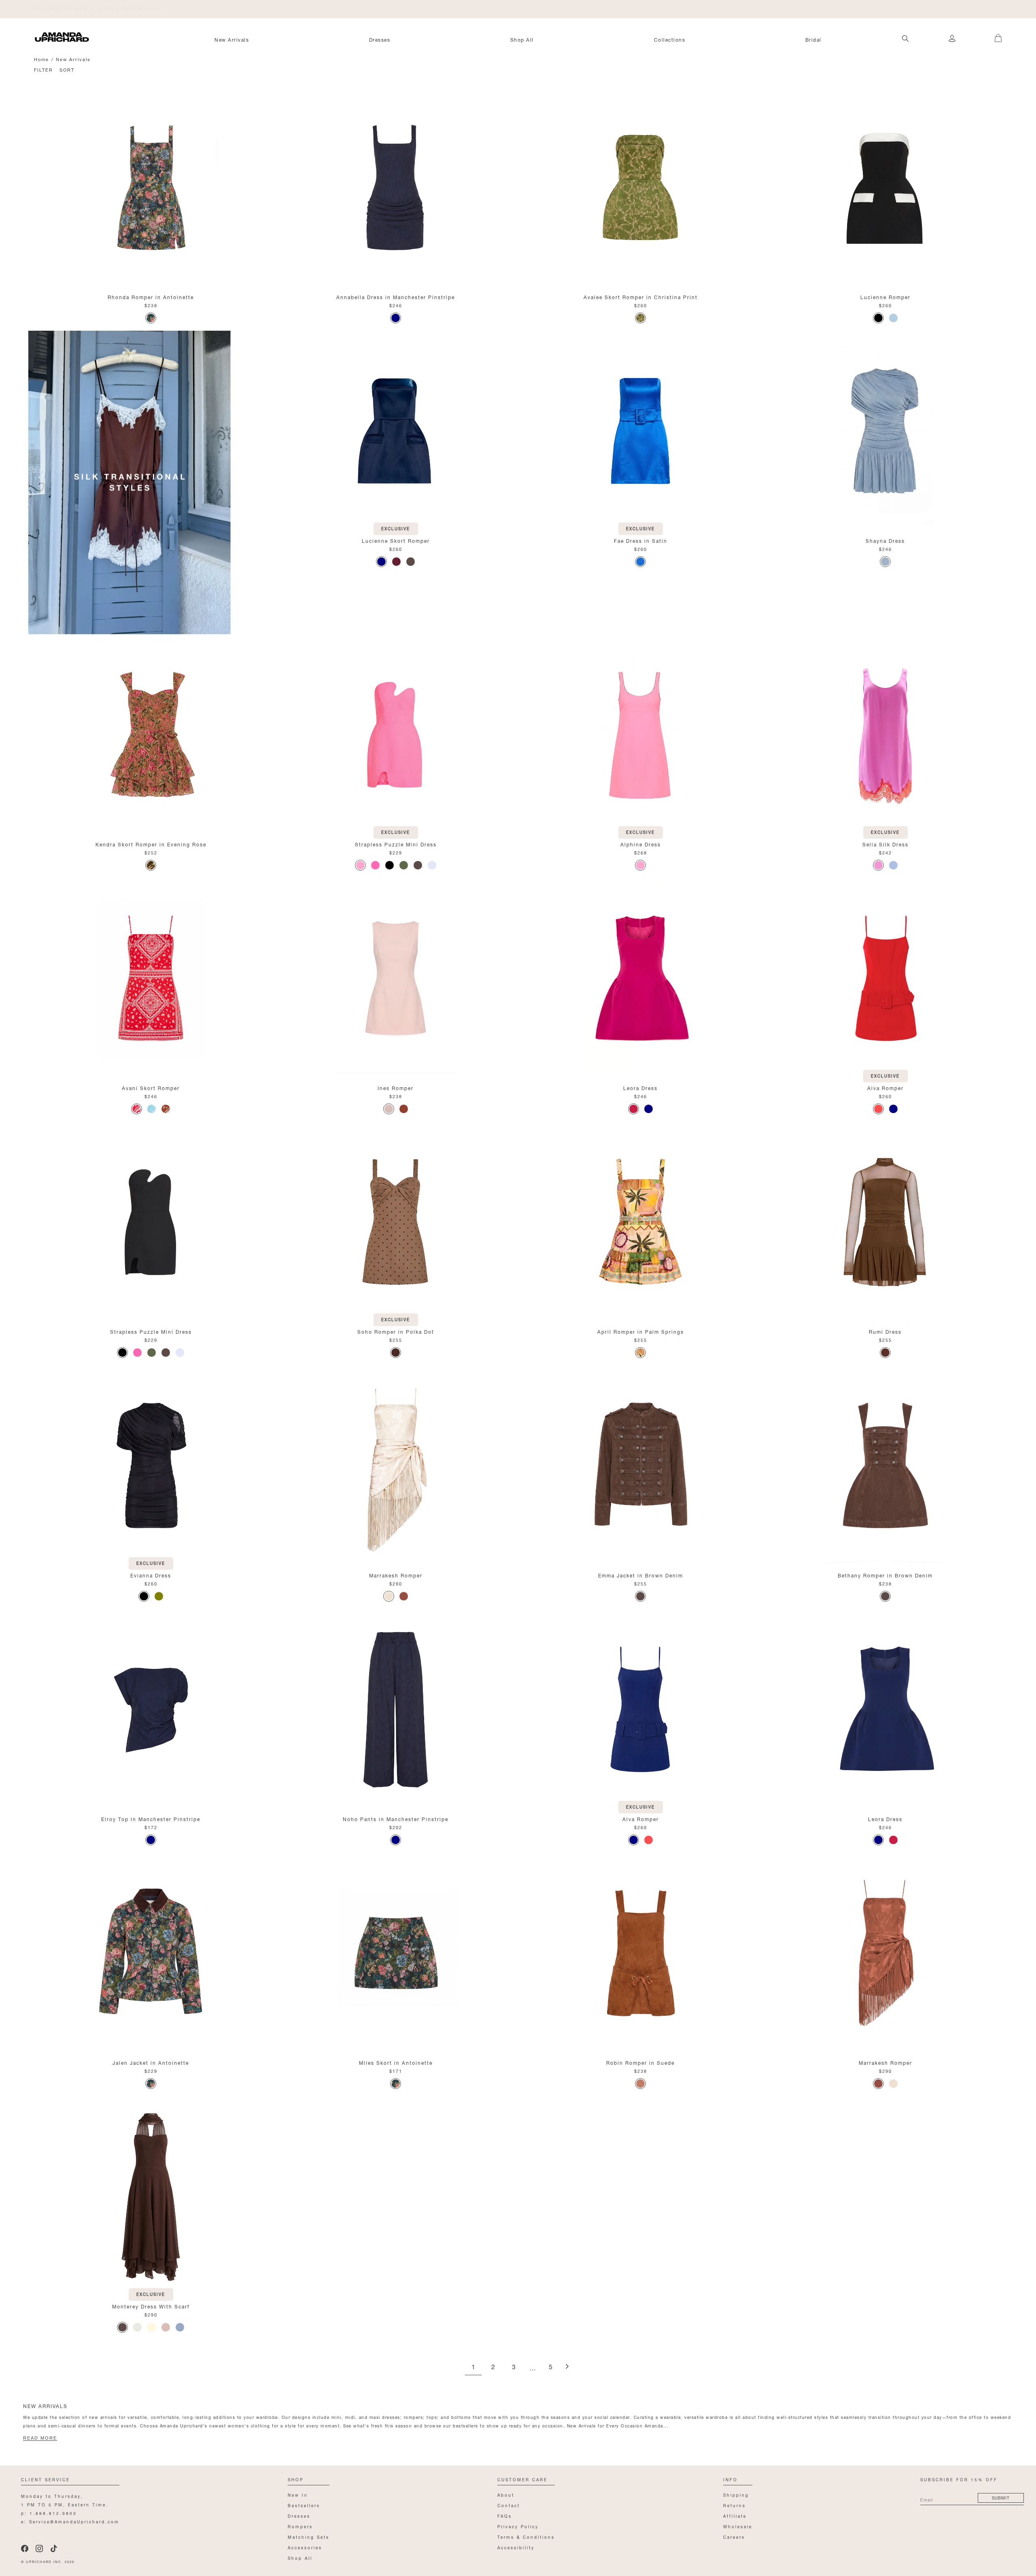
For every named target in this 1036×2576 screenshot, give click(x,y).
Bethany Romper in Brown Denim (885, 1575)
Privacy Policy (518, 2526)
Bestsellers (304, 2505)
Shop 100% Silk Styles (67, 8)
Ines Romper (396, 1087)
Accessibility (516, 2547)
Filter (44, 69)
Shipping (736, 2494)
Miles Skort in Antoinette (396, 2062)
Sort (67, 69)
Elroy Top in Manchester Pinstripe (151, 1818)
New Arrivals (232, 39)
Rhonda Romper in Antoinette (151, 296)
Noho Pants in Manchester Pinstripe (396, 1818)
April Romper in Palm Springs (641, 1331)
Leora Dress (640, 1087)
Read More (40, 2438)
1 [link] (473, 2367)
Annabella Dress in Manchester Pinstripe (396, 296)
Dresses (380, 39)
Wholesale (738, 2526)
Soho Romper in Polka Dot (396, 1331)
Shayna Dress (885, 540)
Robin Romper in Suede (640, 2062)
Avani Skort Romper (151, 1087)
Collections (670, 39)
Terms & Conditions (526, 2537)
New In (298, 2494)
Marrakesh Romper (396, 1575)
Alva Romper (885, 1087)
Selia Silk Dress (885, 844)
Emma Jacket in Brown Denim (641, 1575)
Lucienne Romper (885, 296)
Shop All (522, 39)
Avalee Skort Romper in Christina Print (641, 296)
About (506, 2494)
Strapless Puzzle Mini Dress (396, 844)
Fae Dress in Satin (641, 540)
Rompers (300, 2526)
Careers (734, 2537)
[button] (992, 34)
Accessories (305, 2547)
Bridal (813, 39)
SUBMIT (1001, 2497)
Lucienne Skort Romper (396, 540)
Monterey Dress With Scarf (151, 2306)
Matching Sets (309, 2537)
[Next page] (567, 2367)
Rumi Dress (885, 1331)
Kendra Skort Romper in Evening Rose (151, 844)
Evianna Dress (151, 1575)
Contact (509, 2505)
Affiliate (735, 2515)
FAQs (505, 2515)
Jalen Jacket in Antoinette (151, 2062)
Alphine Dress (641, 844)
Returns (735, 2505)
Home (41, 59)
